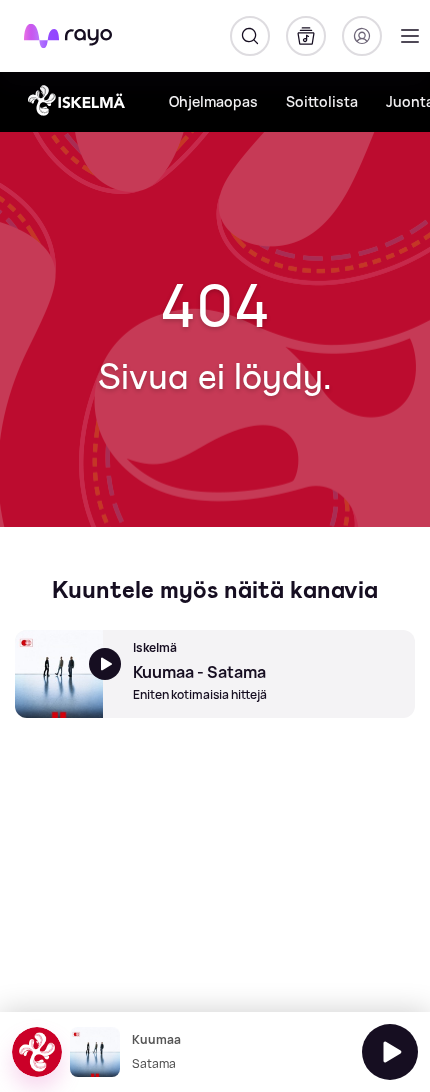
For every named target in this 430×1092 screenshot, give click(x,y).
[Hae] (250, 36)
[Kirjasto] (306, 36)
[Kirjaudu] (362, 36)
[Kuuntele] (390, 1052)
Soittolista (322, 101)
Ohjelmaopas (213, 101)
